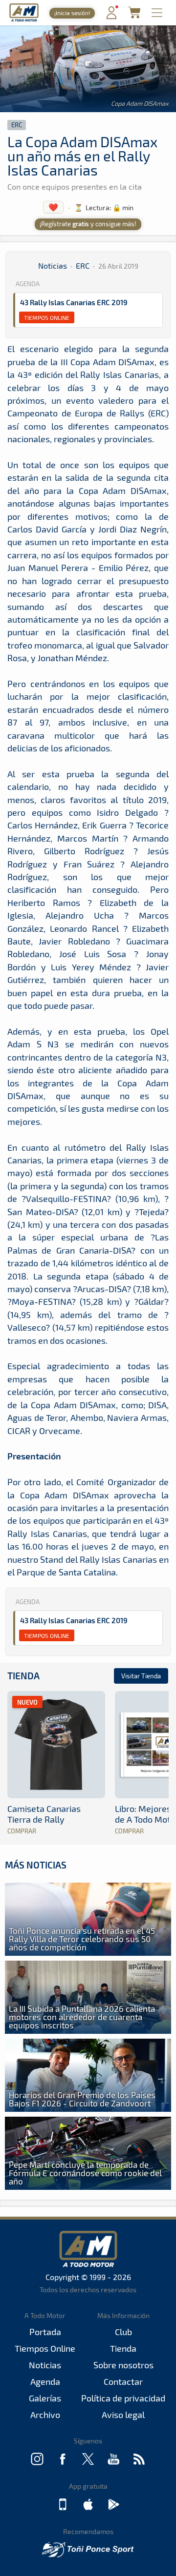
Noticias (53, 265)
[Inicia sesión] (111, 17)
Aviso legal (123, 2415)
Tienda (23, 1676)
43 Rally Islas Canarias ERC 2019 (74, 302)
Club (123, 2332)
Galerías (45, 2398)
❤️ (53, 207)
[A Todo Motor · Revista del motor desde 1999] (24, 20)
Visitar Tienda (141, 1676)
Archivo (45, 2415)
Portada (45, 2332)
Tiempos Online (47, 317)
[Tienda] (134, 15)
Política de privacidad (123, 2398)
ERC (17, 125)
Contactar (123, 2381)
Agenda (45, 2381)
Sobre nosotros (123, 2365)
